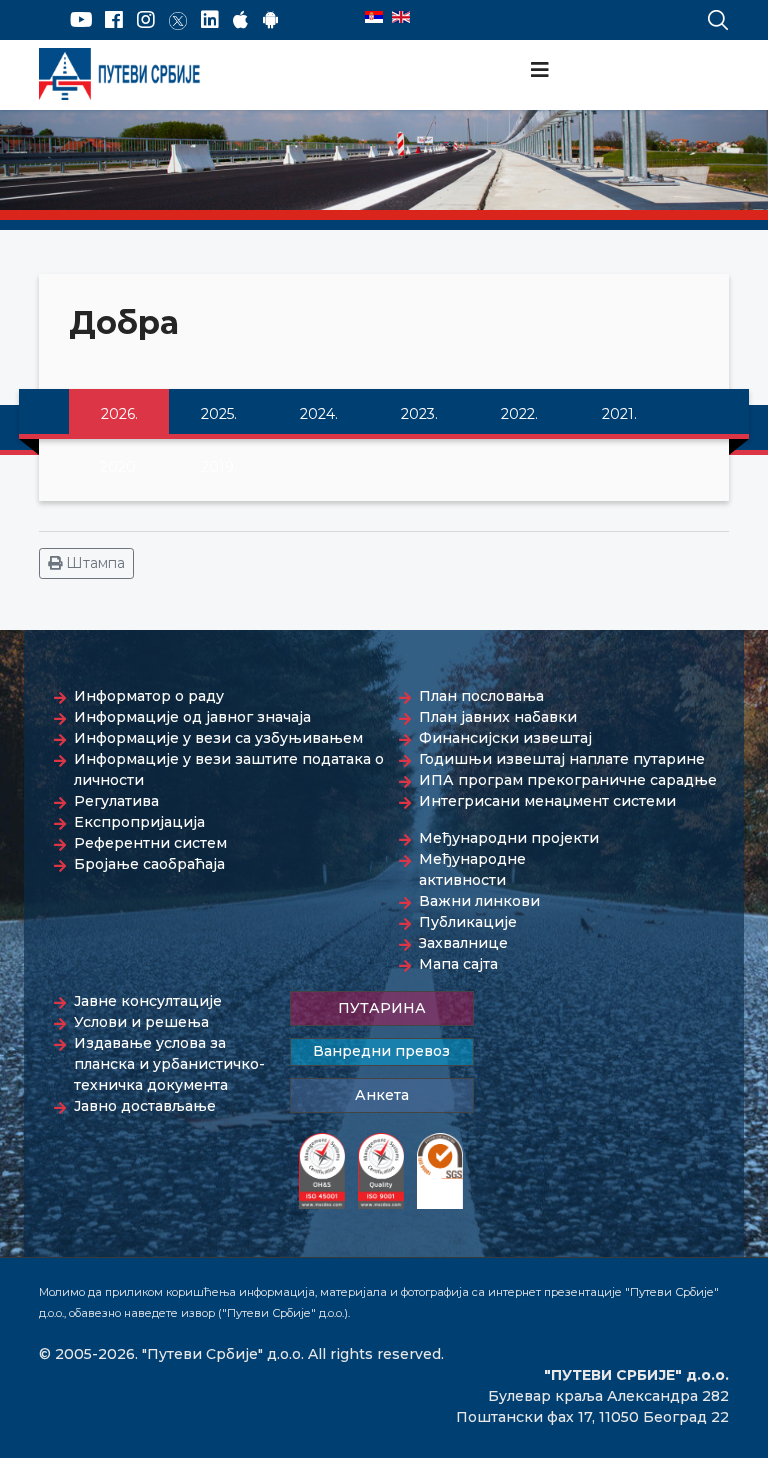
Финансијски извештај (505, 738)
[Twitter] (178, 20)
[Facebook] (114, 20)
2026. (119, 414)
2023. (419, 414)
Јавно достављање (145, 1106)
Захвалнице (463, 943)
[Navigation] (540, 70)
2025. (219, 414)
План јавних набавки (498, 717)
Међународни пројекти (509, 838)
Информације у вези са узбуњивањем (218, 738)
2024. (319, 414)
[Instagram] (146, 20)
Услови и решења (141, 1022)
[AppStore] (240, 20)
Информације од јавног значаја (192, 717)
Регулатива (116, 801)
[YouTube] (81, 20)
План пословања (481, 696)
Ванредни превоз (381, 1051)
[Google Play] (271, 20)
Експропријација (139, 822)
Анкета (382, 1095)
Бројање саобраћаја (149, 864)
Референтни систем (150, 843)
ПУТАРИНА (382, 1008)
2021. (619, 414)
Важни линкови (479, 901)
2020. (119, 467)
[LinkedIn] (210, 20)
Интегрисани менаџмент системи (547, 801)
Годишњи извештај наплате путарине (562, 759)
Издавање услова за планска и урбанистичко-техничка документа (169, 1064)
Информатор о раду (149, 696)
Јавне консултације (148, 1001)
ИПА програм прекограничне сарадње (568, 780)
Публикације (468, 922)
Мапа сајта (458, 964)
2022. (519, 414)
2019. (219, 467)
